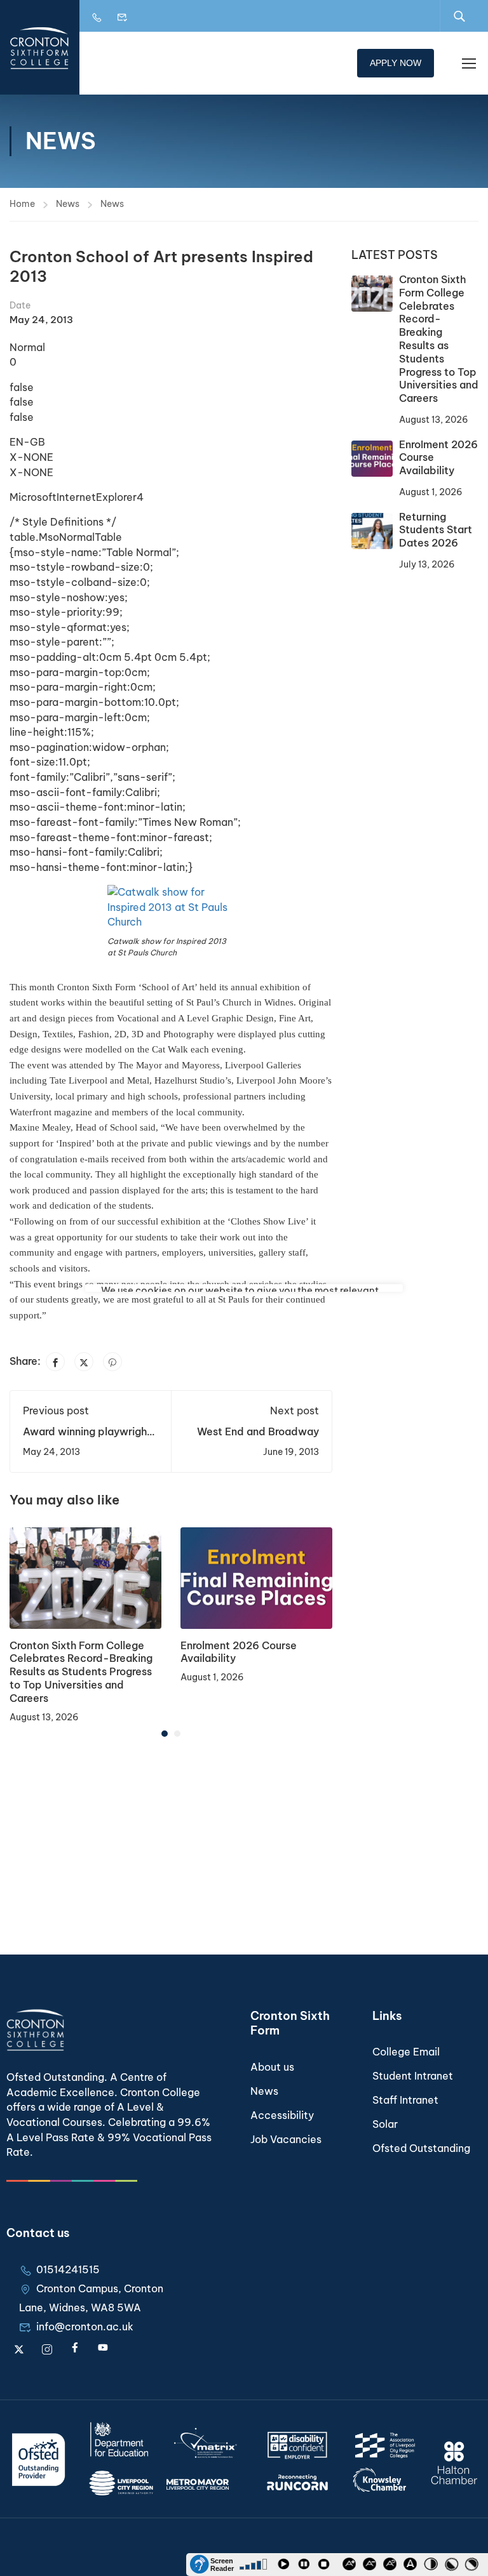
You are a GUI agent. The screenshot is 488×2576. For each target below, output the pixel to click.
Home (22, 204)
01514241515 (68, 2269)
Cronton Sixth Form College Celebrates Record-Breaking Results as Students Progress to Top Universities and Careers (81, 1672)
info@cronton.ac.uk (85, 2327)
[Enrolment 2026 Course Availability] (256, 1577)
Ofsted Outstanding (421, 2148)
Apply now (396, 63)
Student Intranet (413, 2076)
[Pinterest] (112, 1362)
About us (272, 2067)
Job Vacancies (286, 2139)
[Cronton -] (40, 47)
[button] (165, 1734)
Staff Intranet (405, 2100)
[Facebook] (55, 1362)
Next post (295, 1411)
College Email (406, 2052)
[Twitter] (84, 1362)
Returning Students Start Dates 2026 (436, 530)
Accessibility (282, 2115)
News (68, 204)
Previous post (56, 1411)
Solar (385, 2124)
